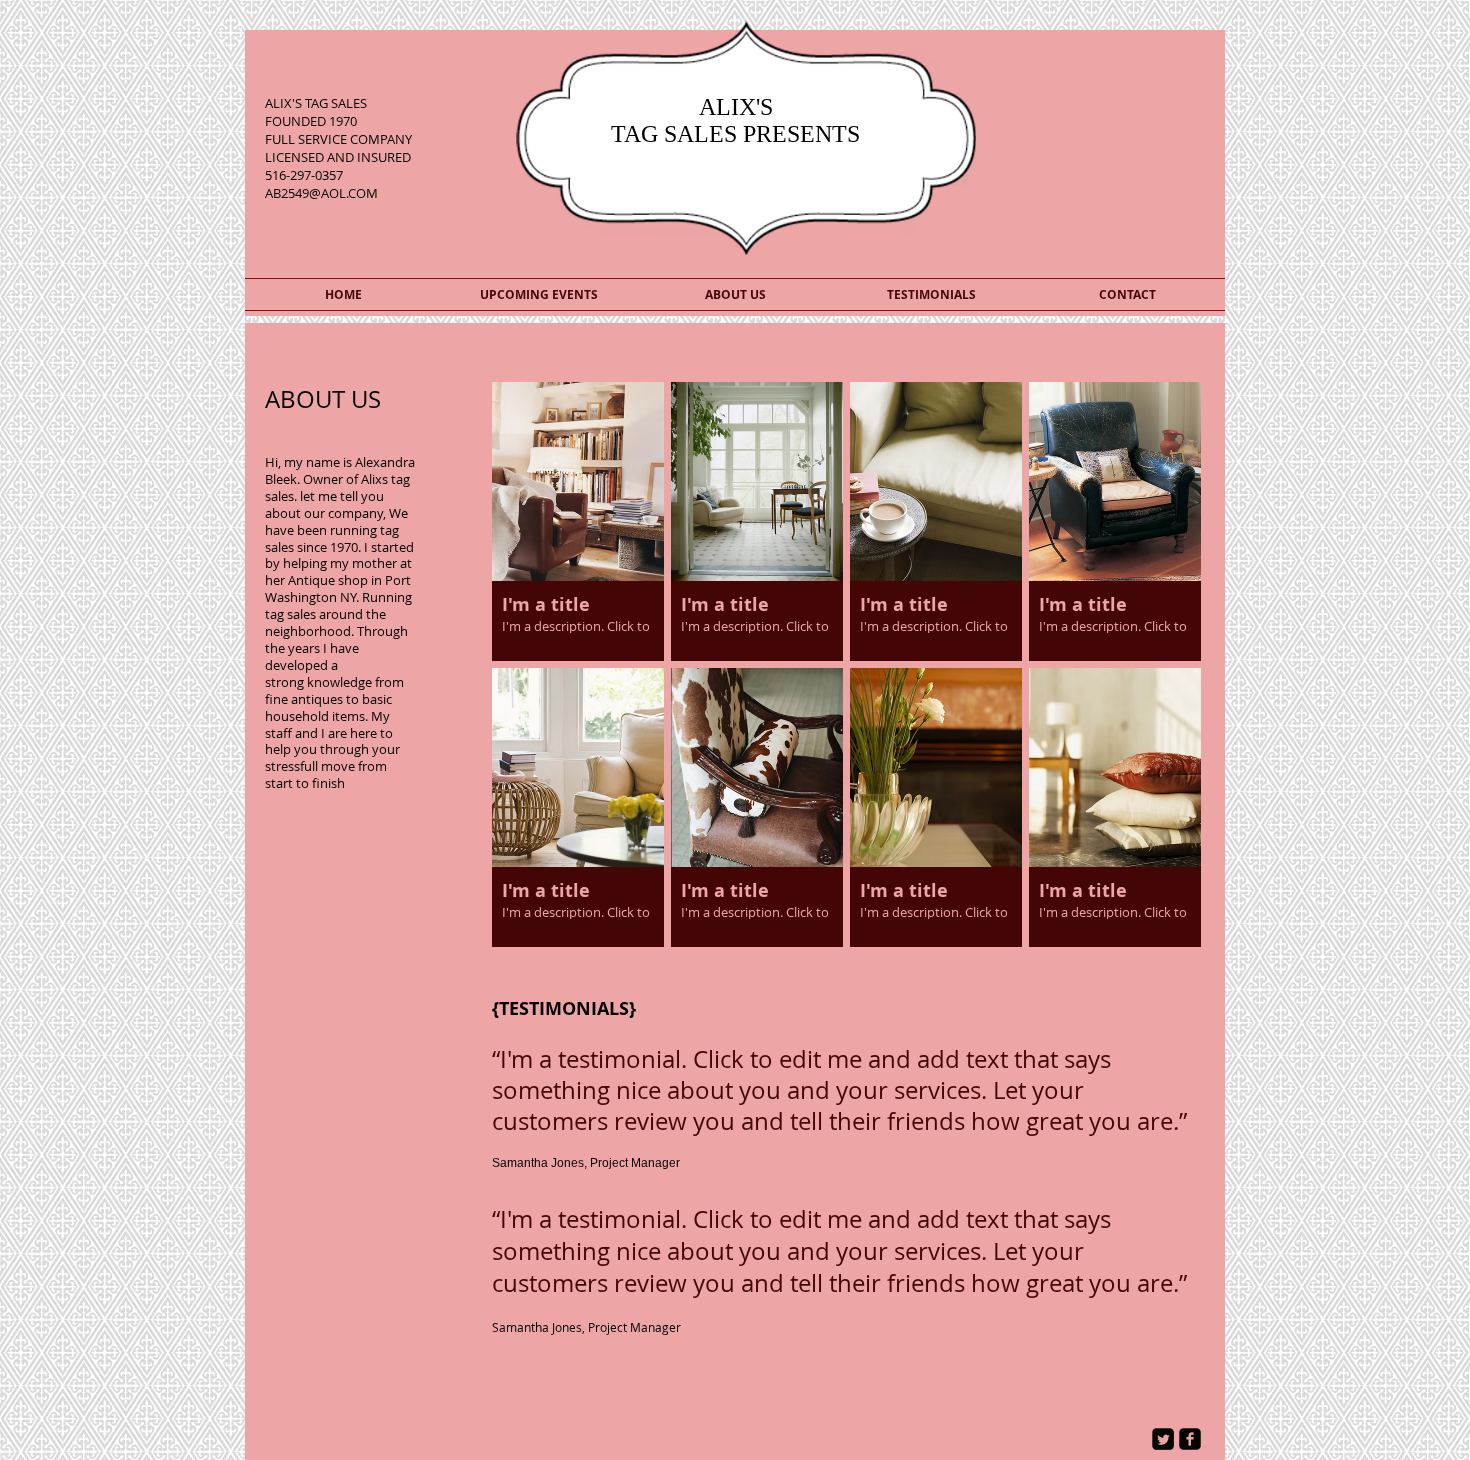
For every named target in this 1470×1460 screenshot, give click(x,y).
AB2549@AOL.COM (321, 193)
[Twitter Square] (1163, 1439)
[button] (578, 521)
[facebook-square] (1190, 1439)
